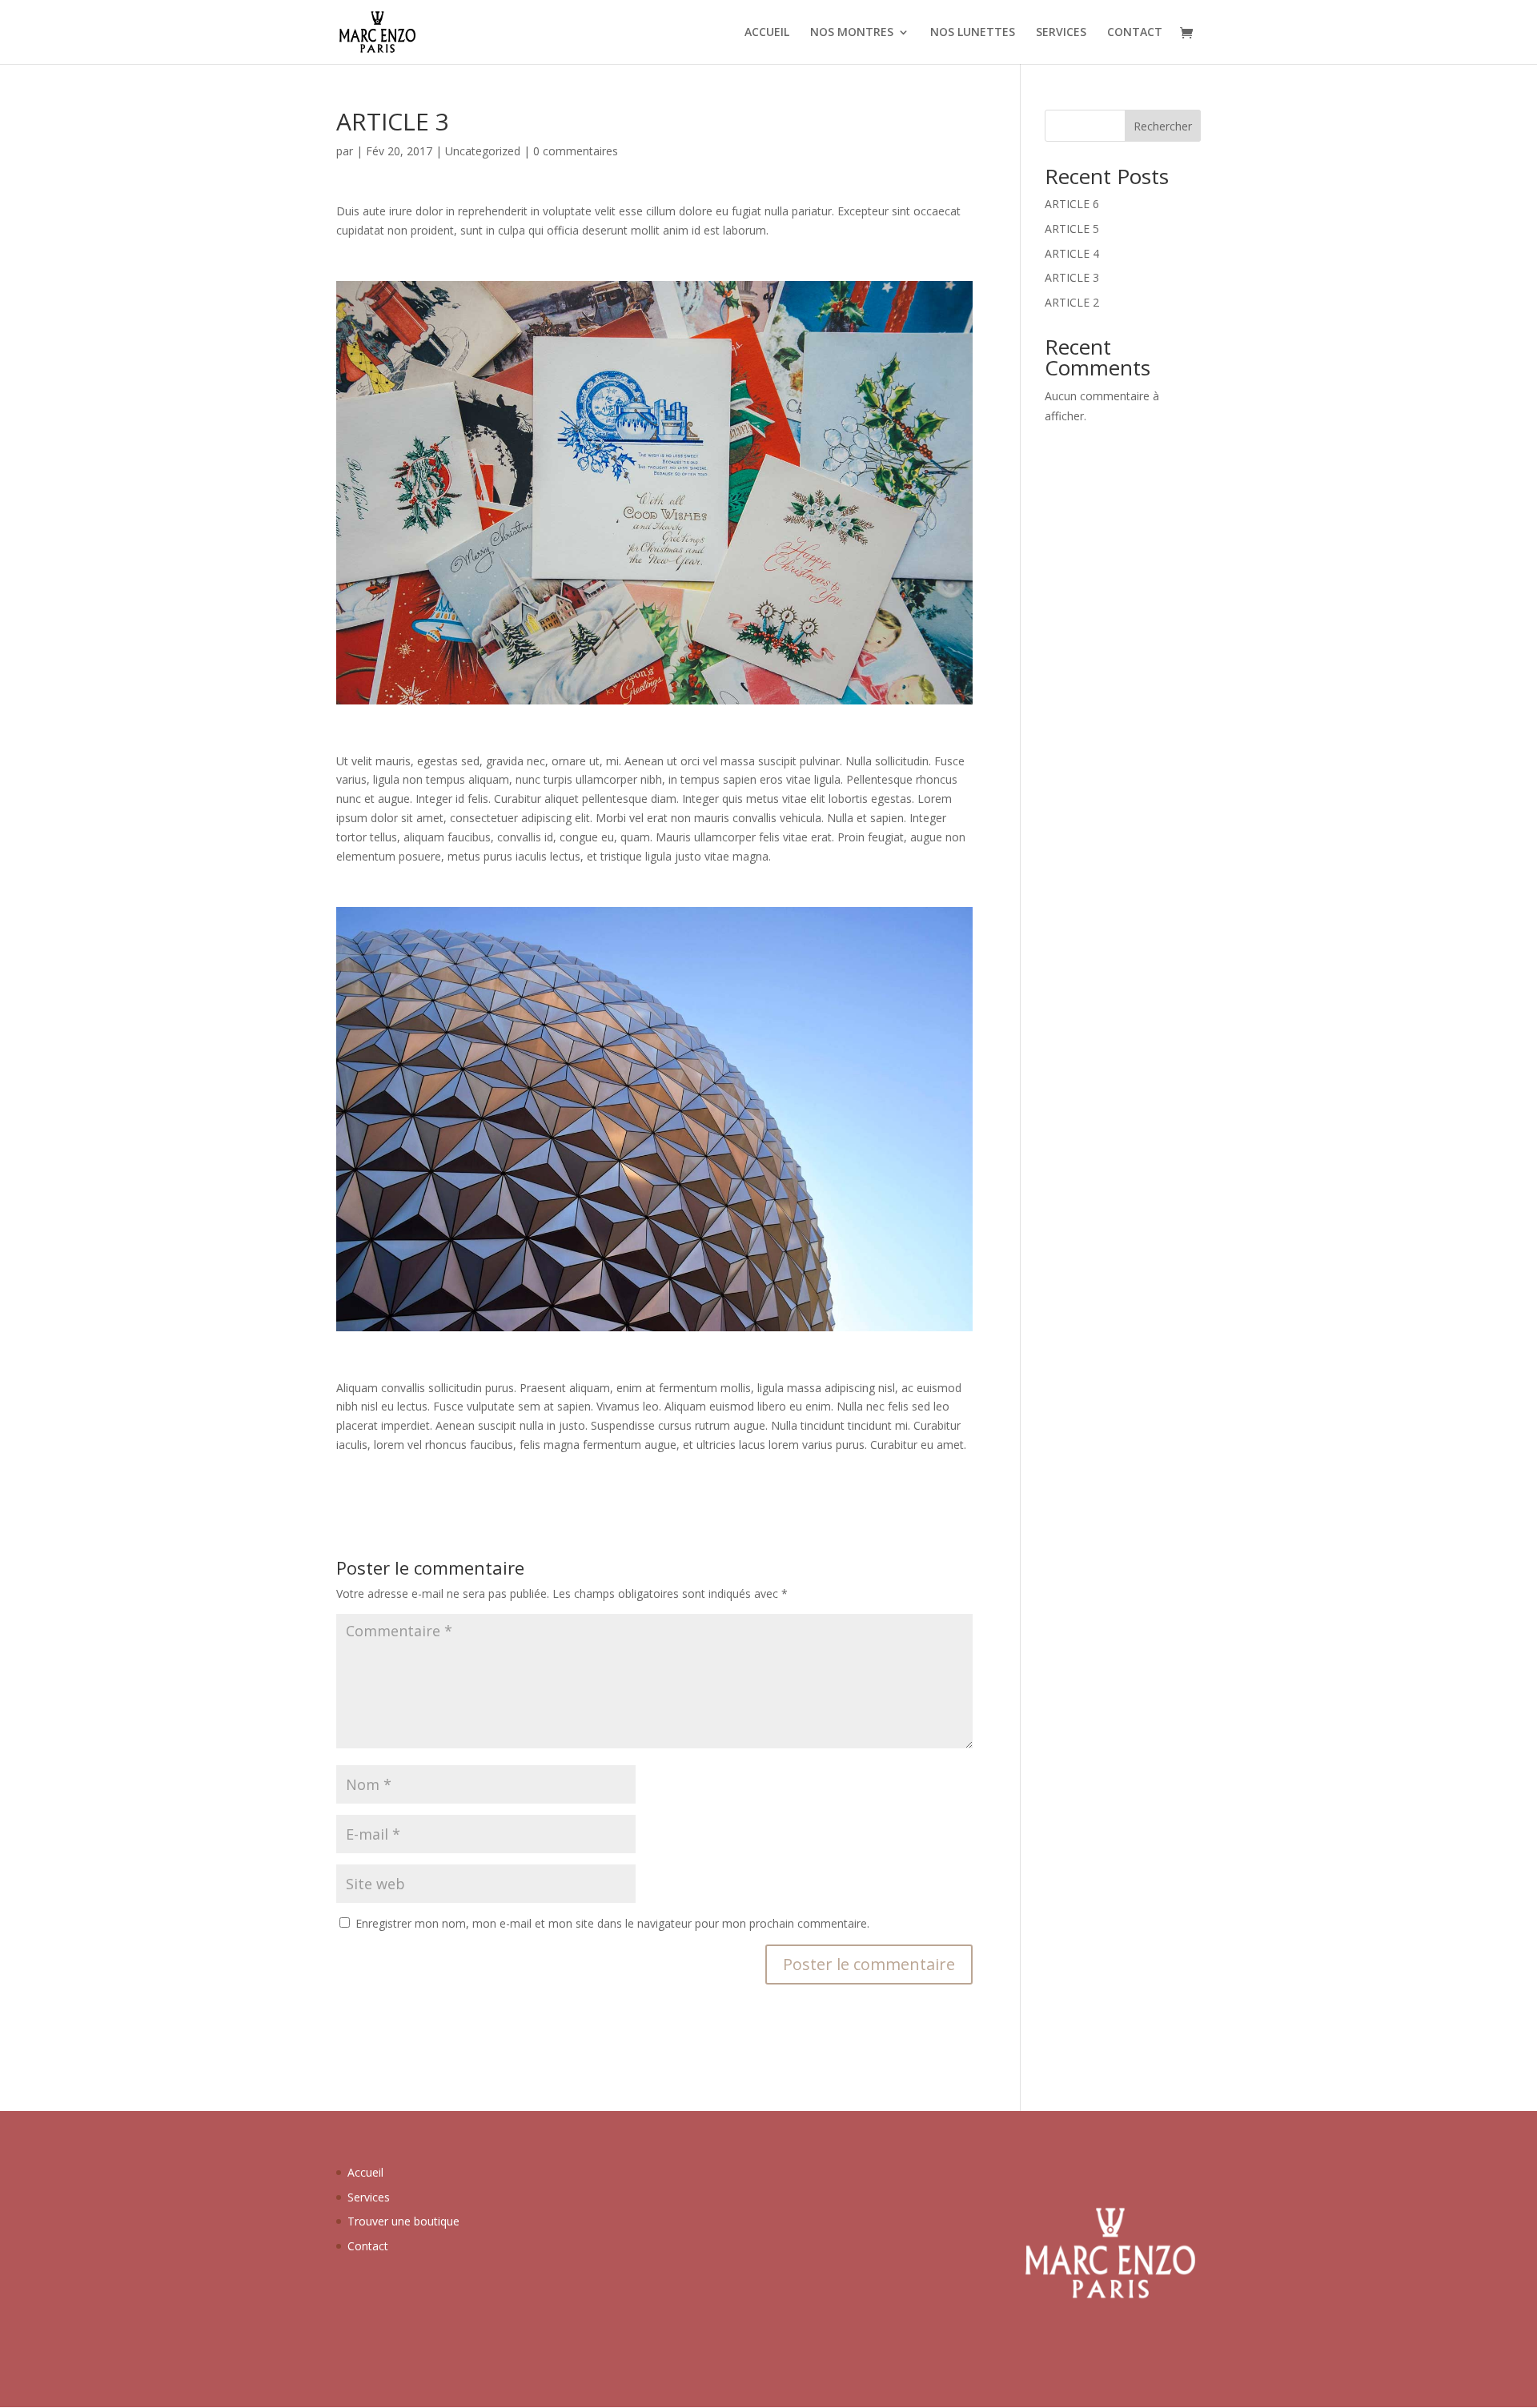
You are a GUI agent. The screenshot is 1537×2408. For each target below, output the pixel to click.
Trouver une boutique (403, 2221)
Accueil (365, 2172)
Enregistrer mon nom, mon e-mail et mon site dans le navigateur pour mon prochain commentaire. (612, 1923)
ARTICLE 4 (1072, 253)
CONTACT (1135, 33)
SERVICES (1061, 33)
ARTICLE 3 (1072, 277)
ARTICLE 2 (1072, 302)
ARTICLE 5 (1072, 229)
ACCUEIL (767, 33)
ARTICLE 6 (1072, 204)
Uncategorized (483, 151)
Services (369, 2197)
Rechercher (1163, 126)
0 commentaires (576, 151)
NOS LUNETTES (973, 33)
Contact (368, 2246)
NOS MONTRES (852, 33)
